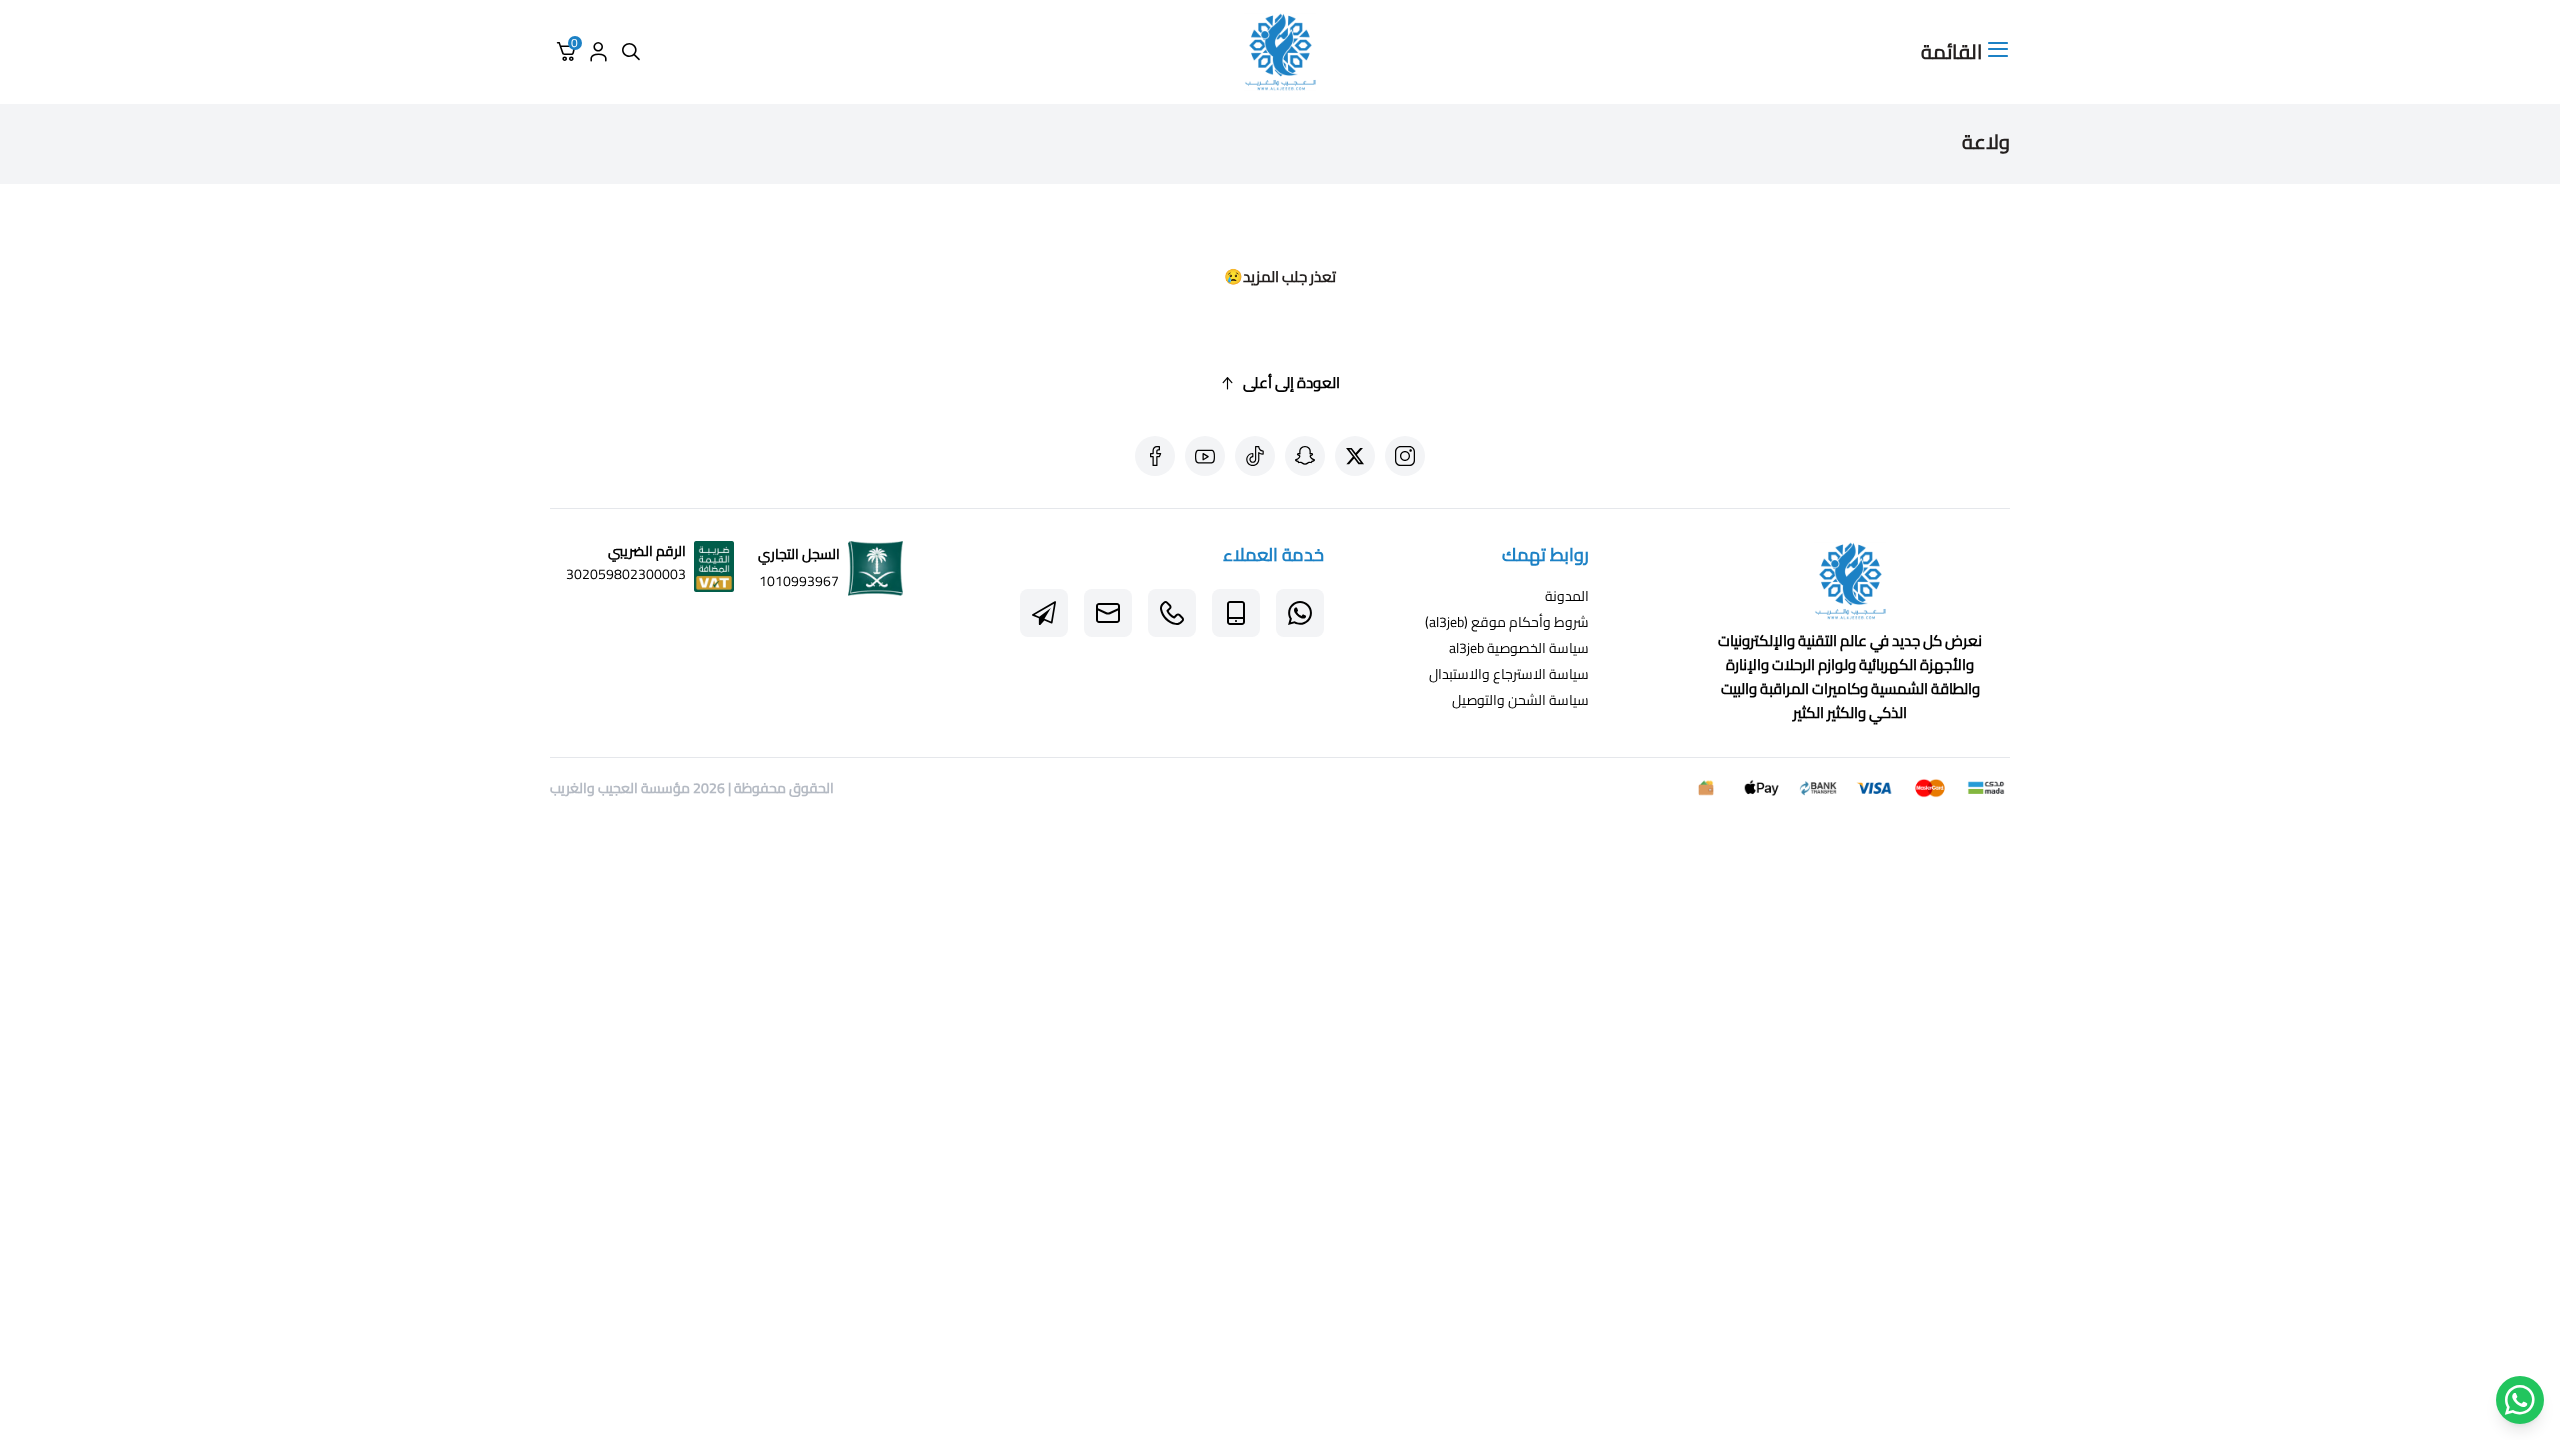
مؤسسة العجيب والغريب (620, 788)
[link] (1850, 585)
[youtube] (1205, 456)
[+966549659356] (1300, 613)
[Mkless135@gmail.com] (1108, 613)
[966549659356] (1172, 613)
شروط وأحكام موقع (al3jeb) (1507, 622)
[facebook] (1155, 456)
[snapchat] (1305, 456)
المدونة (1567, 596)
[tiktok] (1255, 456)
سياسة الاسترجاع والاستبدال (1509, 674)
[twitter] (1355, 456)
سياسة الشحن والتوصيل (1520, 700)
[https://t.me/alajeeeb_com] (1044, 613)
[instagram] (1405, 456)
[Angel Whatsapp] (2520, 1400)
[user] (598, 52)
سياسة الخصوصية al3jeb (1519, 648)
